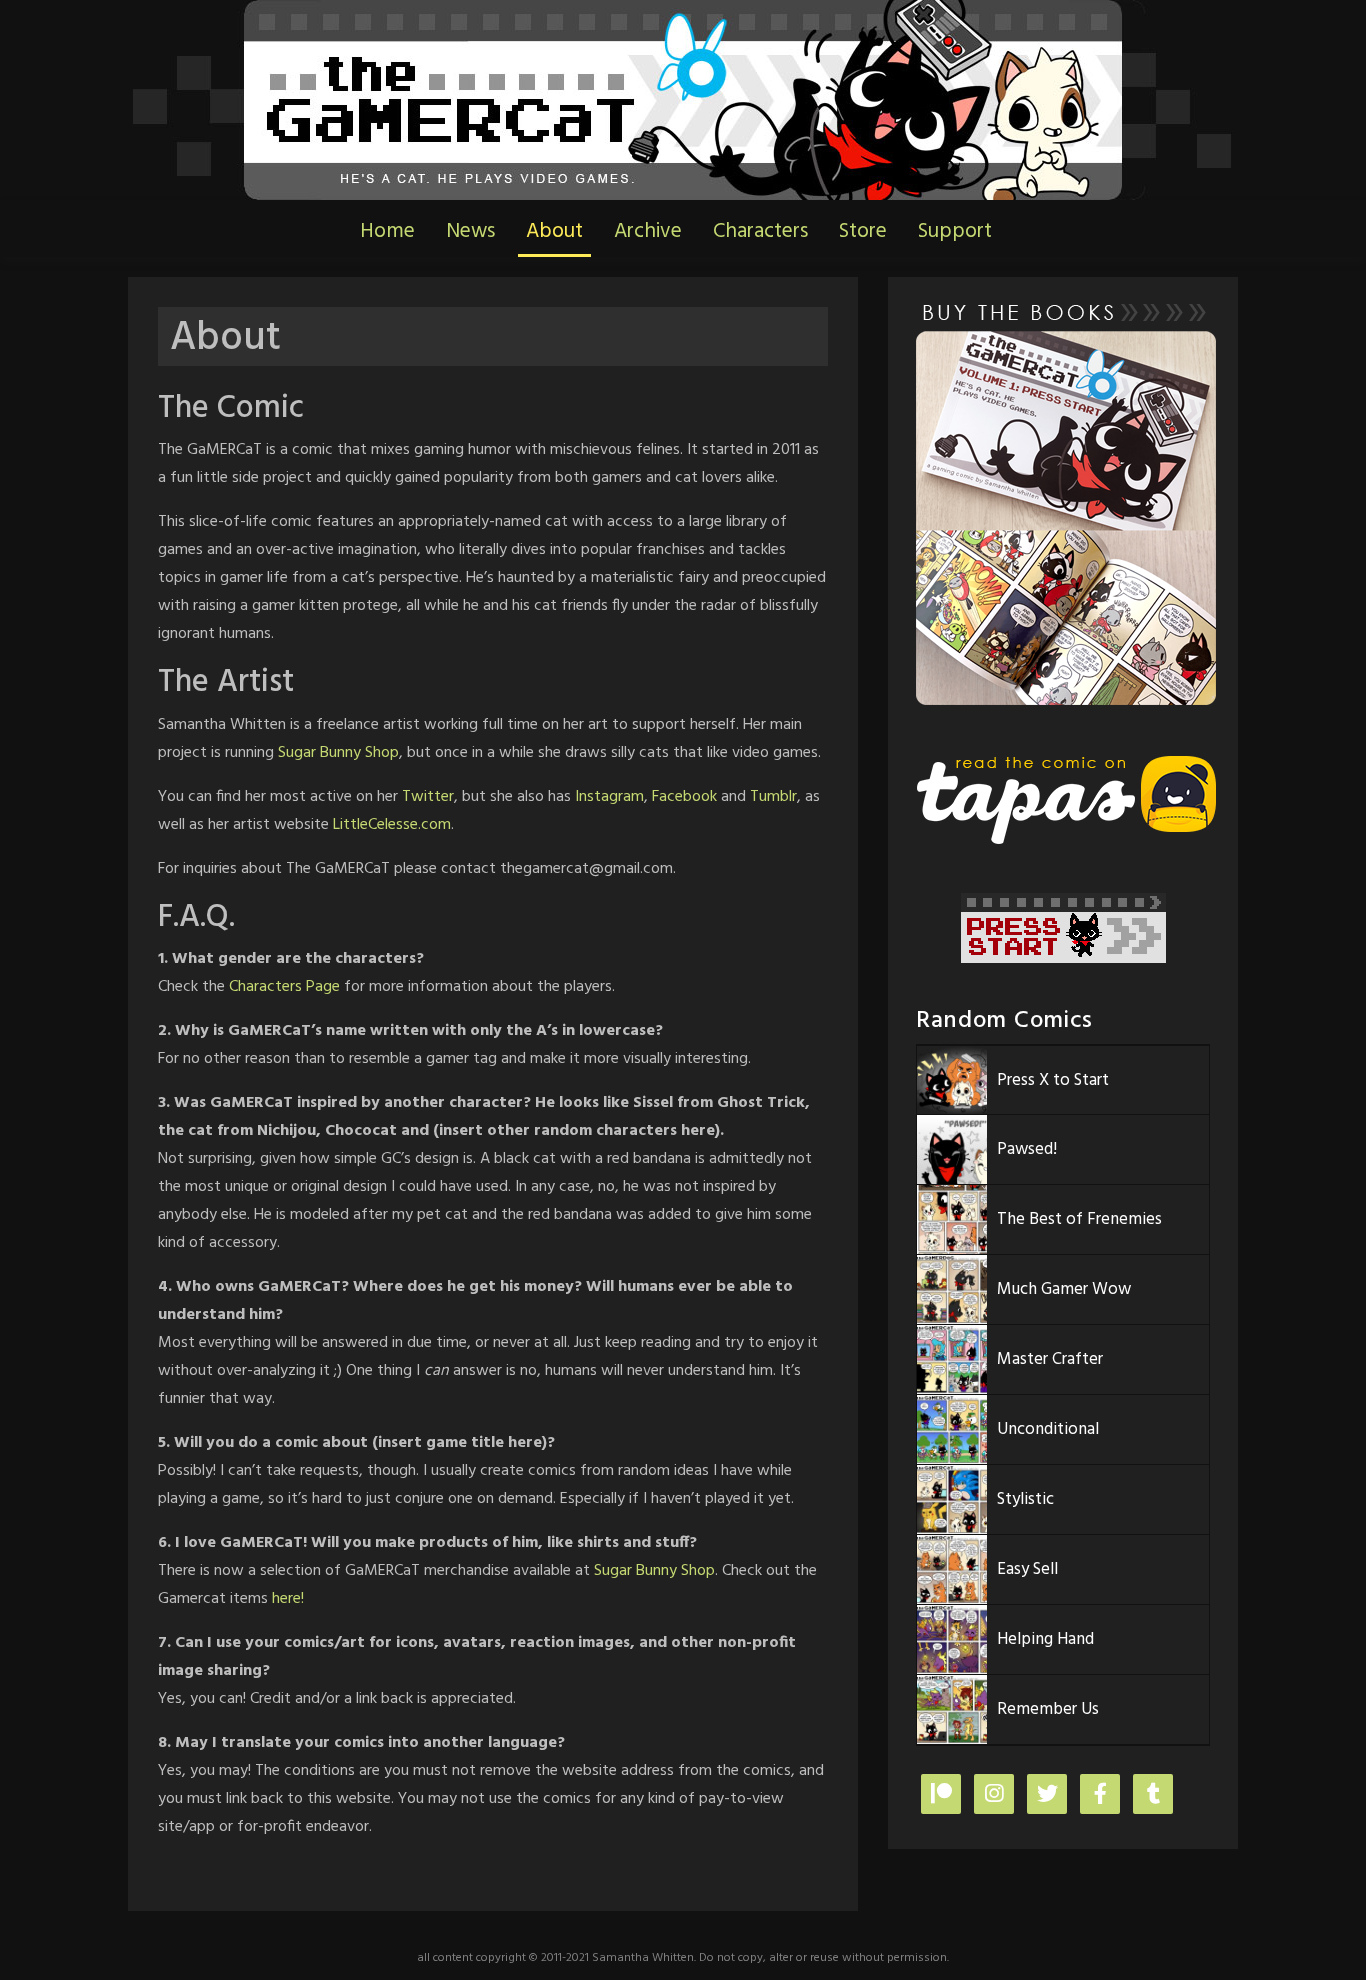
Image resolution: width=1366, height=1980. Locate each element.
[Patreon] (941, 1795)
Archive (648, 231)
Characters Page (284, 987)
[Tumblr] (1153, 1795)
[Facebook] (1100, 1795)
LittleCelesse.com (392, 825)
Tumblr (773, 797)
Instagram (609, 797)
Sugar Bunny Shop (338, 753)
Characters (760, 231)
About (554, 231)
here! (288, 1599)
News (470, 231)
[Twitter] (1047, 1795)
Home (387, 231)
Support (955, 231)
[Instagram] (994, 1795)
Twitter (428, 797)
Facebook (684, 797)
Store (863, 231)
